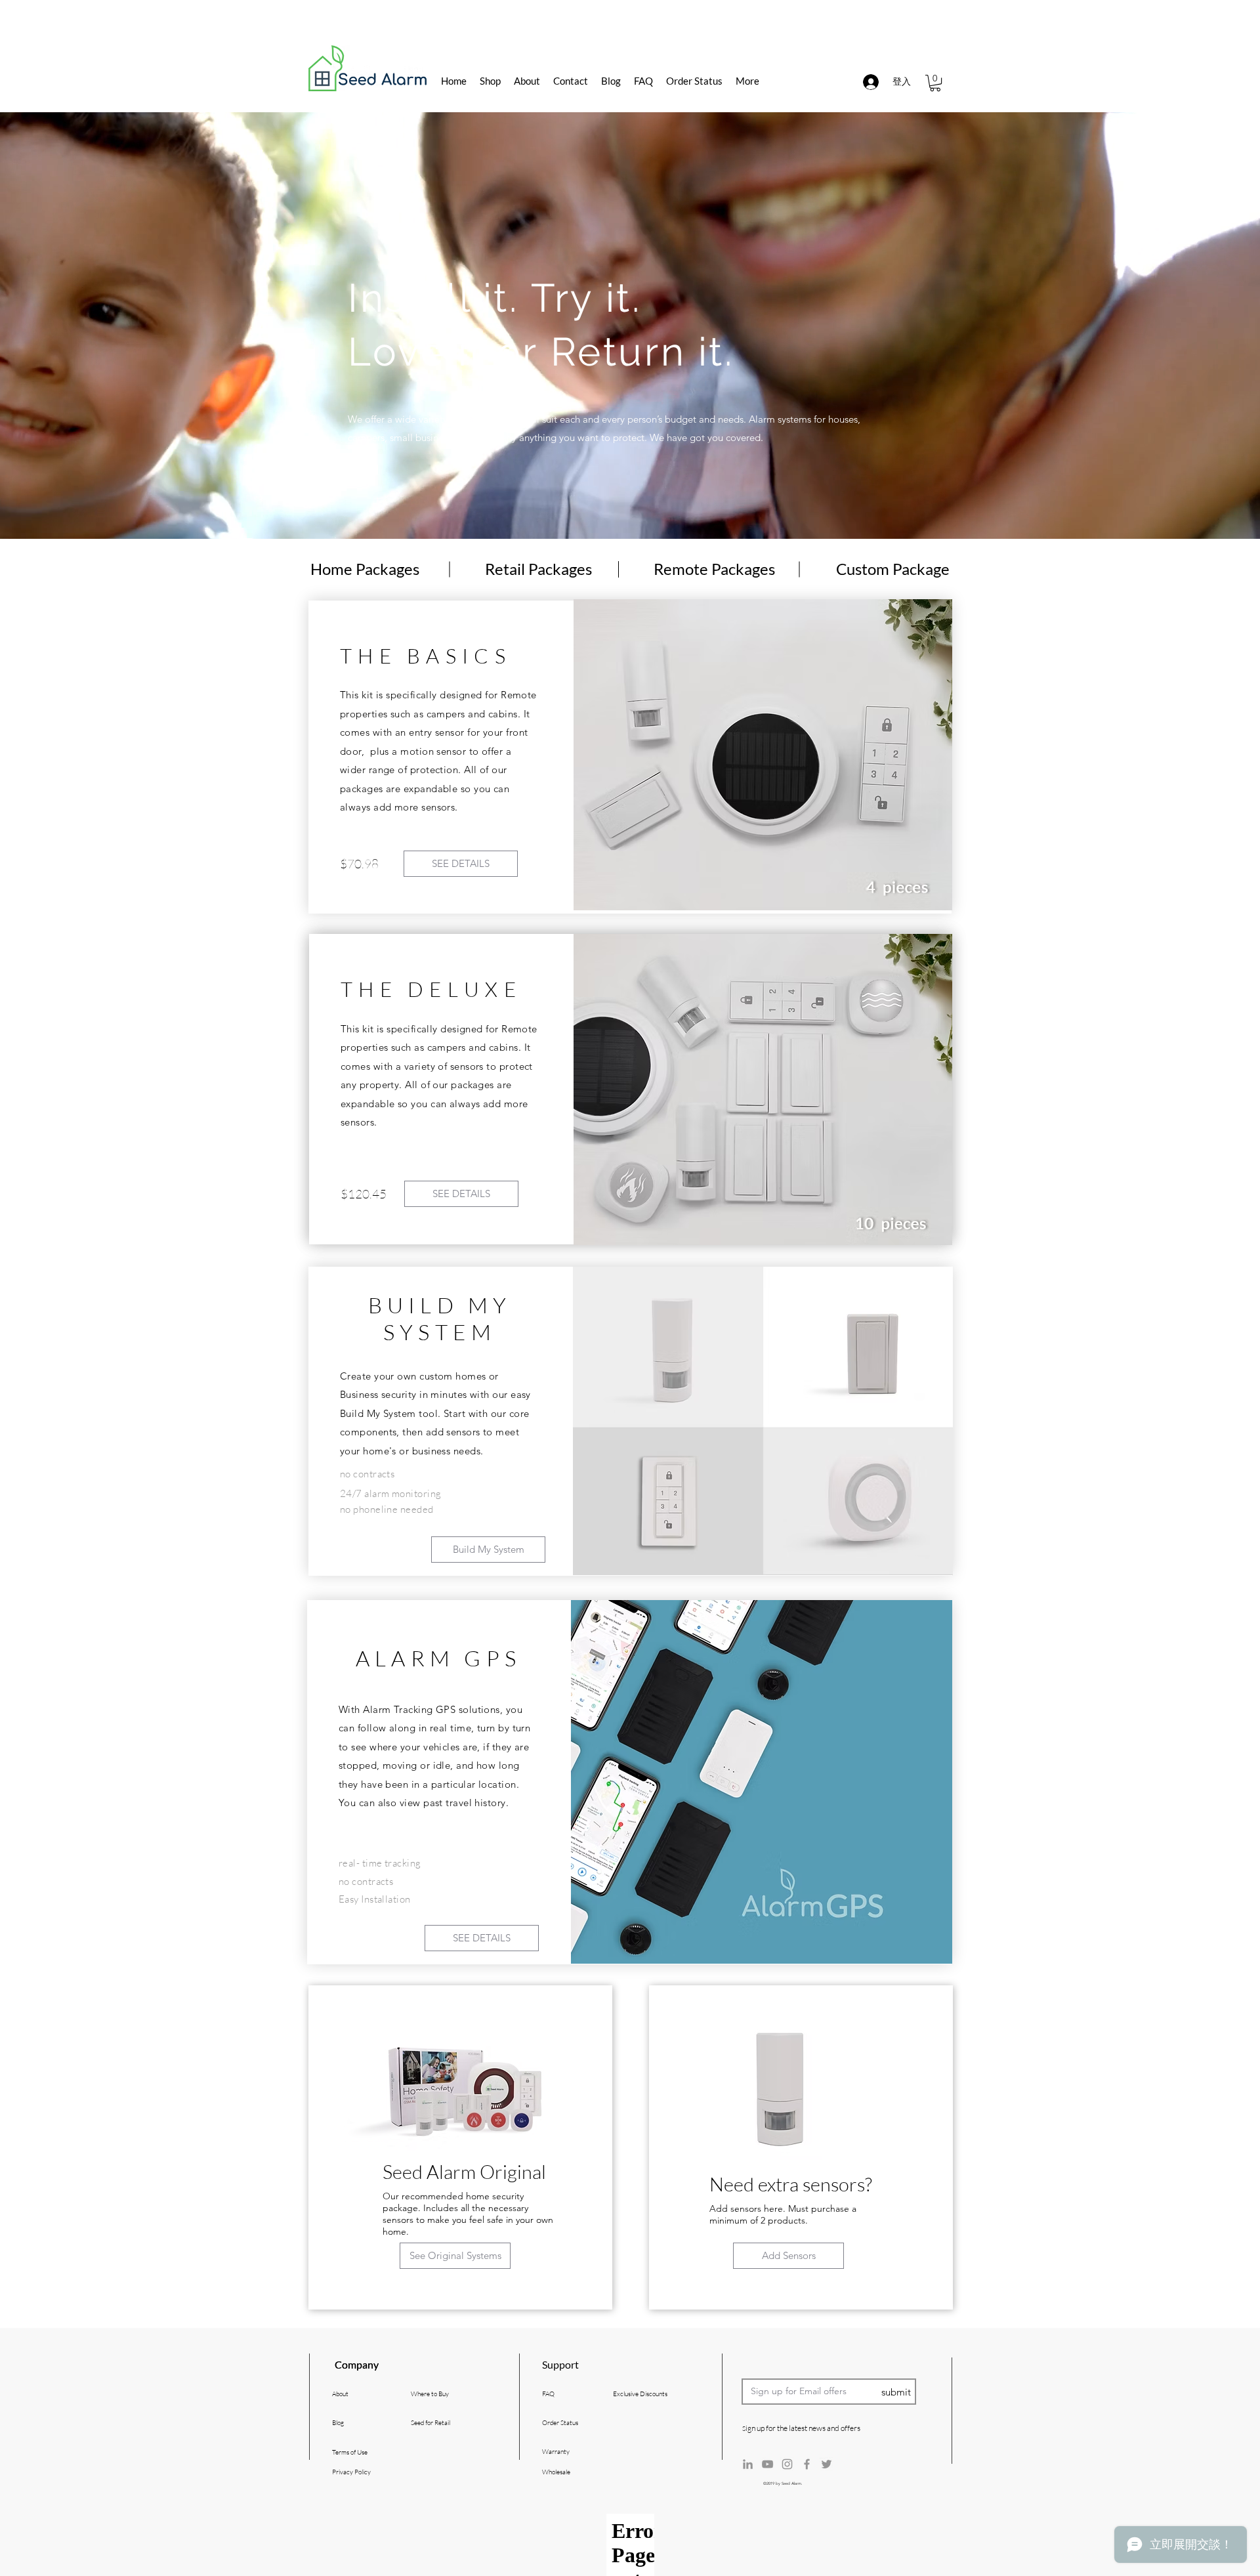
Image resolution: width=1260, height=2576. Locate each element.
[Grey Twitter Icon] (827, 2464)
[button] (935, 83)
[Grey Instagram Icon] (787, 2464)
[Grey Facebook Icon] (807, 2464)
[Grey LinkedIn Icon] (748, 2464)
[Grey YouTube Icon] (767, 2464)
